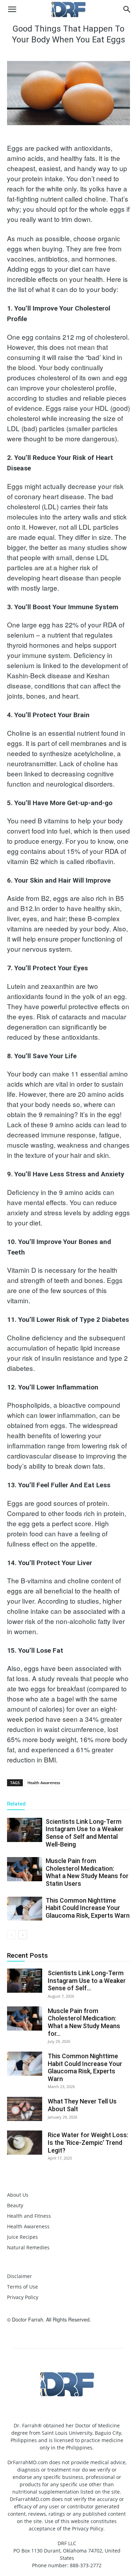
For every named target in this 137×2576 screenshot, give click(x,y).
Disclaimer (19, 2276)
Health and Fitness (29, 2216)
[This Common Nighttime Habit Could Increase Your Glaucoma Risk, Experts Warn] (25, 1909)
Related (16, 1804)
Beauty (15, 2205)
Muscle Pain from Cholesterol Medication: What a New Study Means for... (84, 2022)
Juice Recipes (22, 2237)
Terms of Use (22, 2287)
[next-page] (23, 1935)
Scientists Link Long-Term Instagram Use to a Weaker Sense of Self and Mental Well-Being (85, 1833)
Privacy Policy (23, 2297)
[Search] (127, 9)
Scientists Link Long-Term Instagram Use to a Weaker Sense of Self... (87, 1980)
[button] (12, 9)
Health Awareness (44, 1783)
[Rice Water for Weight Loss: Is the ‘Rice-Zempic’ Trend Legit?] (25, 2143)
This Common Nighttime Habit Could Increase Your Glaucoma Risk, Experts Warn (88, 1908)
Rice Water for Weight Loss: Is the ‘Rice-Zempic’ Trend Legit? (88, 2142)
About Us (18, 2195)
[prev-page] (11, 1935)
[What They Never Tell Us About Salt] (25, 2109)
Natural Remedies (28, 2247)
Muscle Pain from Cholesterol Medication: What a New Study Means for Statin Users (87, 1872)
